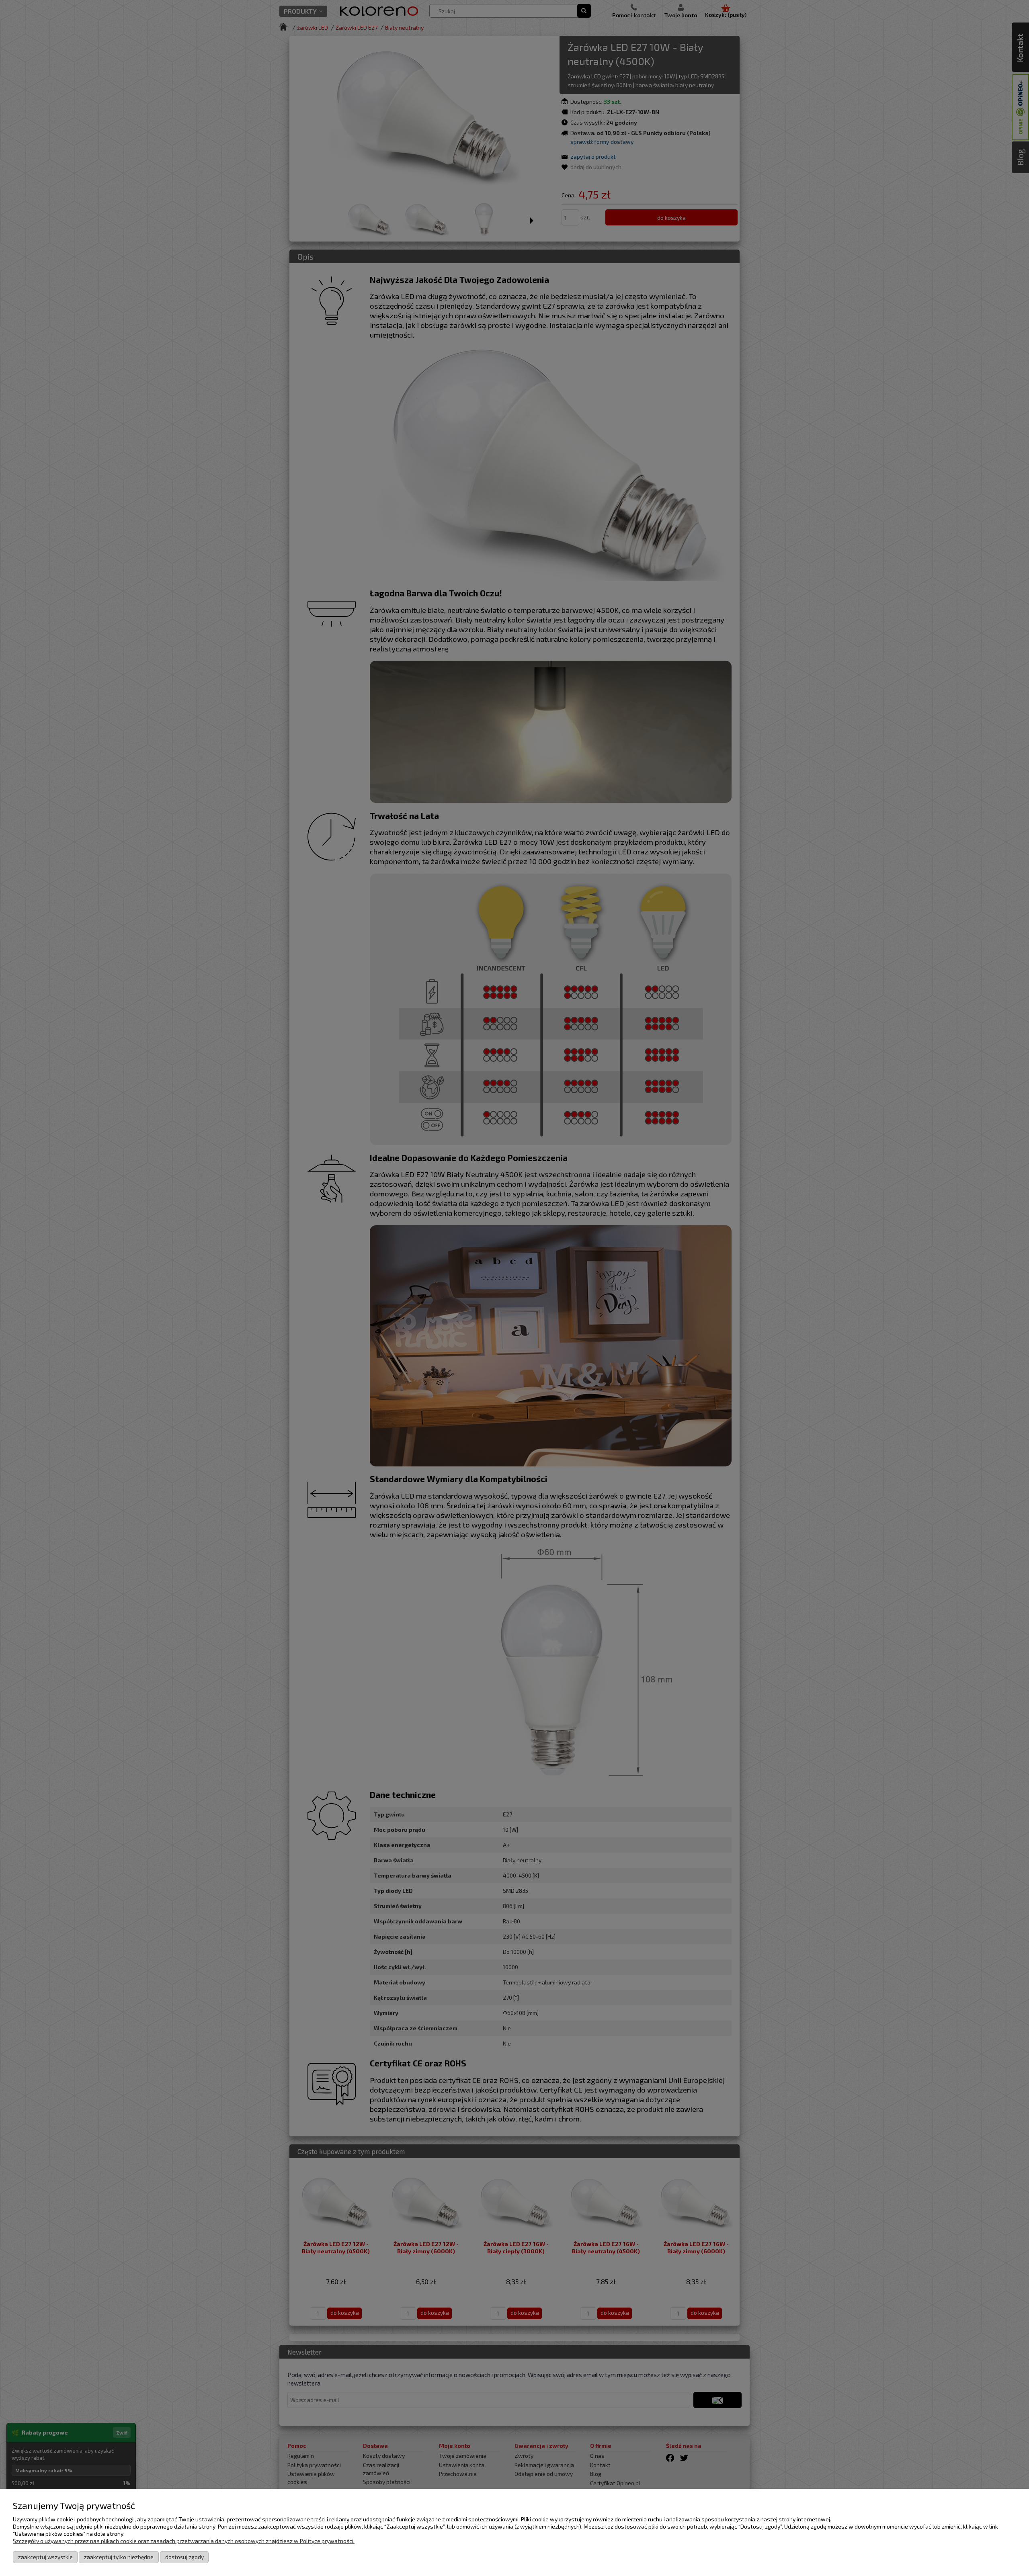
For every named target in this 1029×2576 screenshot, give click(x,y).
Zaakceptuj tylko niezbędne (119, 2557)
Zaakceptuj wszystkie (45, 2557)
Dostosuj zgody (184, 2557)
